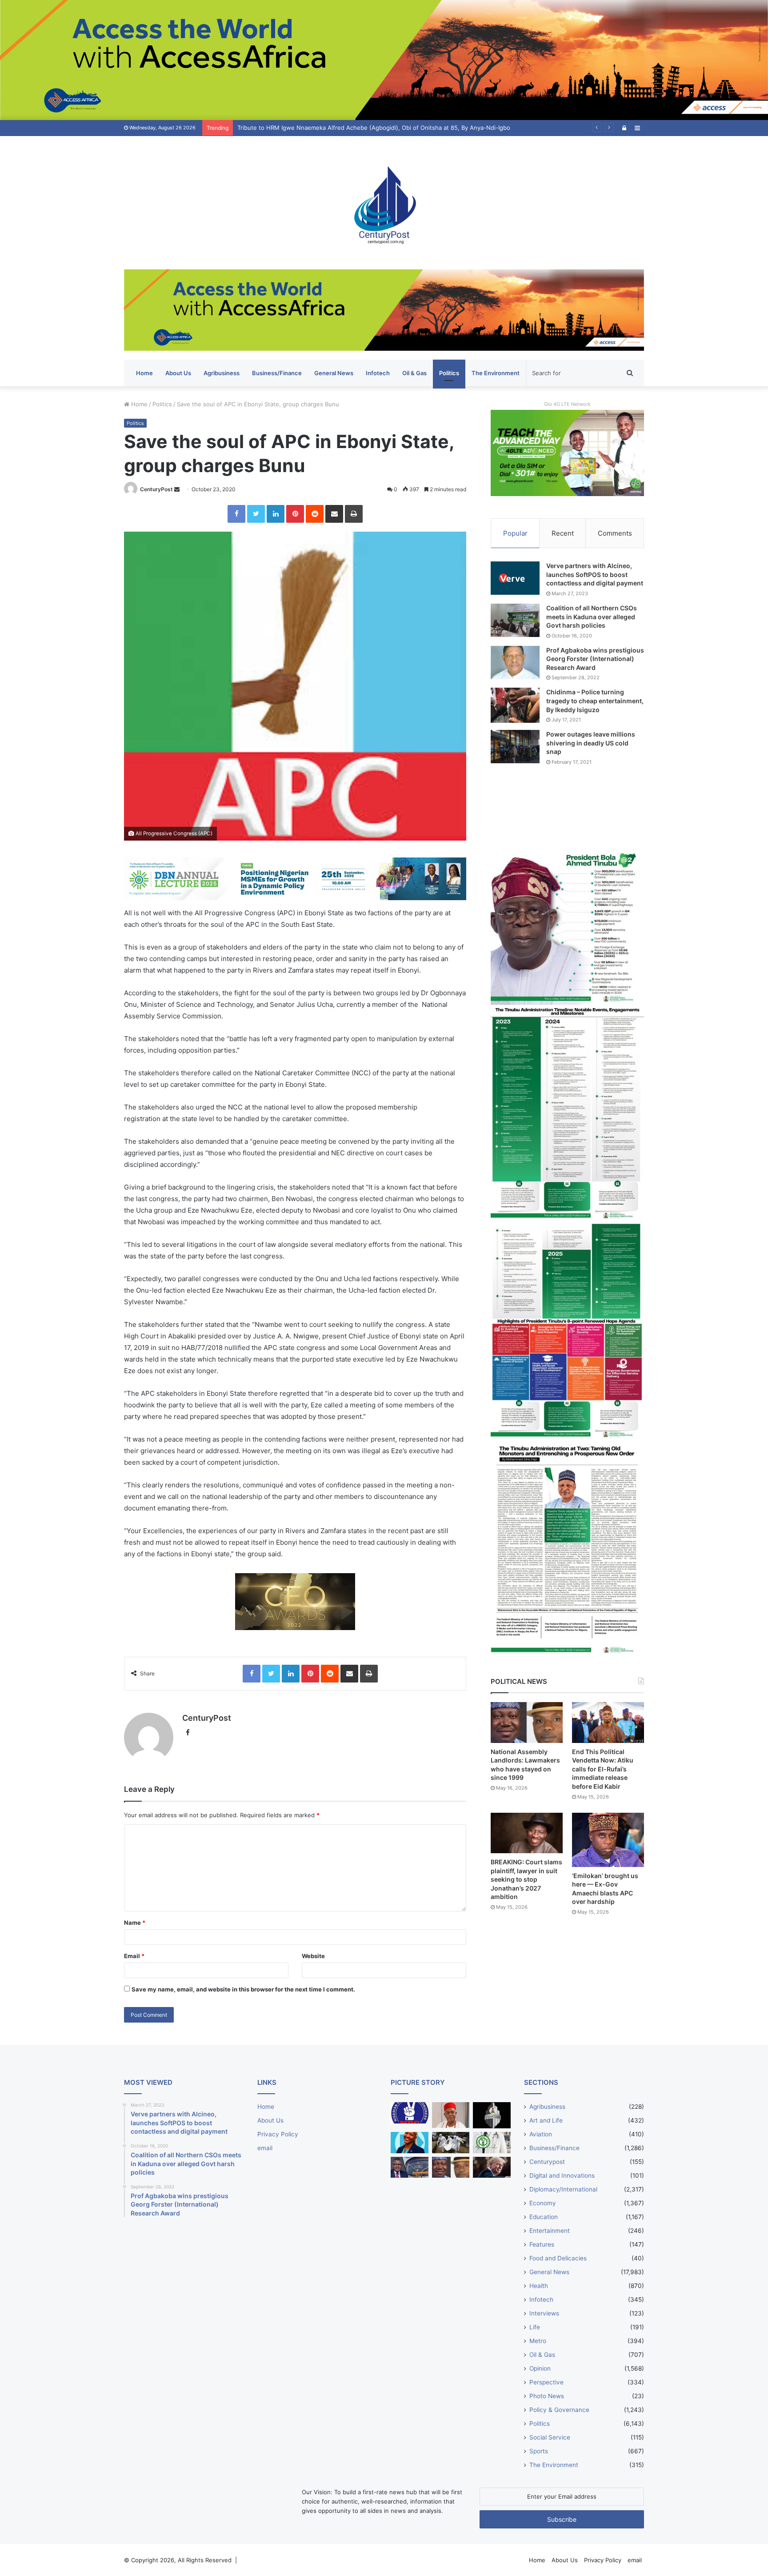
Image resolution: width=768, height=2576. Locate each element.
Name (135, 1923)
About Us (178, 373)
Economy (543, 2203)
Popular (515, 533)
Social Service (550, 2437)
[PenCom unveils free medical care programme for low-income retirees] (492, 2115)
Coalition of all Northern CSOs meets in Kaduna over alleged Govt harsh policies (592, 617)
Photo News (547, 2396)
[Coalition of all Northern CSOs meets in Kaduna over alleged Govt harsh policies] (515, 620)
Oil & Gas (414, 373)
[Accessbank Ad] (384, 309)
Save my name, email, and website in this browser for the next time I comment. (243, 1989)
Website (313, 1956)
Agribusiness (222, 373)
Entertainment (550, 2231)
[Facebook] (236, 514)
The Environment (496, 373)
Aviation (541, 2134)
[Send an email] (177, 489)
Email (134, 1956)
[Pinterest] (295, 514)
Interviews (544, 2313)
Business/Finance (277, 373)
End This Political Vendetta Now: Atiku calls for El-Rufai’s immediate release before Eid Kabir (603, 1769)
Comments (615, 533)
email (265, 2148)
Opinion (540, 2368)
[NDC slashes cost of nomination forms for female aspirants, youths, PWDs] (410, 2113)
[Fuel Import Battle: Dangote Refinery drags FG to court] (410, 2167)
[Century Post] (384, 203)
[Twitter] (256, 514)
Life (535, 2327)
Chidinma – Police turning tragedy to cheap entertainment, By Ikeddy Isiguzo (595, 701)
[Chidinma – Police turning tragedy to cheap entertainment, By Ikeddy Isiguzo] (515, 705)
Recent (563, 533)
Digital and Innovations (562, 2175)
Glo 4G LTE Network (567, 404)
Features (542, 2244)
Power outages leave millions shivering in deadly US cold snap (591, 743)
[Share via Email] (334, 514)
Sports (539, 2451)
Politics (449, 373)
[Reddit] (315, 514)
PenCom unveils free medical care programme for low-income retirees (335, 128)
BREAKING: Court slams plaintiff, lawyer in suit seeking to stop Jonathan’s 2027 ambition (526, 1879)
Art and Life (546, 2120)
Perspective (546, 2382)
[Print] (354, 514)
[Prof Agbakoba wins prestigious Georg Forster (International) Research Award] (515, 663)
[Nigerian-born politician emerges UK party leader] (410, 2143)
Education (544, 2217)
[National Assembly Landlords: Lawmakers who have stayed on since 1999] (527, 1722)
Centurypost (547, 2162)
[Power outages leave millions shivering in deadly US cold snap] (515, 747)
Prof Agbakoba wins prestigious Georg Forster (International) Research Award (595, 659)
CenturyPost (156, 489)
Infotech (378, 373)
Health (539, 2286)
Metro (538, 2341)
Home (144, 373)
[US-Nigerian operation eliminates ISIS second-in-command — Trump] (492, 2167)
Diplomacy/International (563, 2189)
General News (334, 373)
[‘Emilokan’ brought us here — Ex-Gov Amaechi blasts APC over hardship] (608, 1840)
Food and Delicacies (558, 2258)
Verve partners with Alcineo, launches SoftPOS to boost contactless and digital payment (595, 574)
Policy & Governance (559, 2410)
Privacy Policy (278, 2134)
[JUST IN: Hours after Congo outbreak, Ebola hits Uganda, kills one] (451, 2143)
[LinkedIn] (276, 514)
